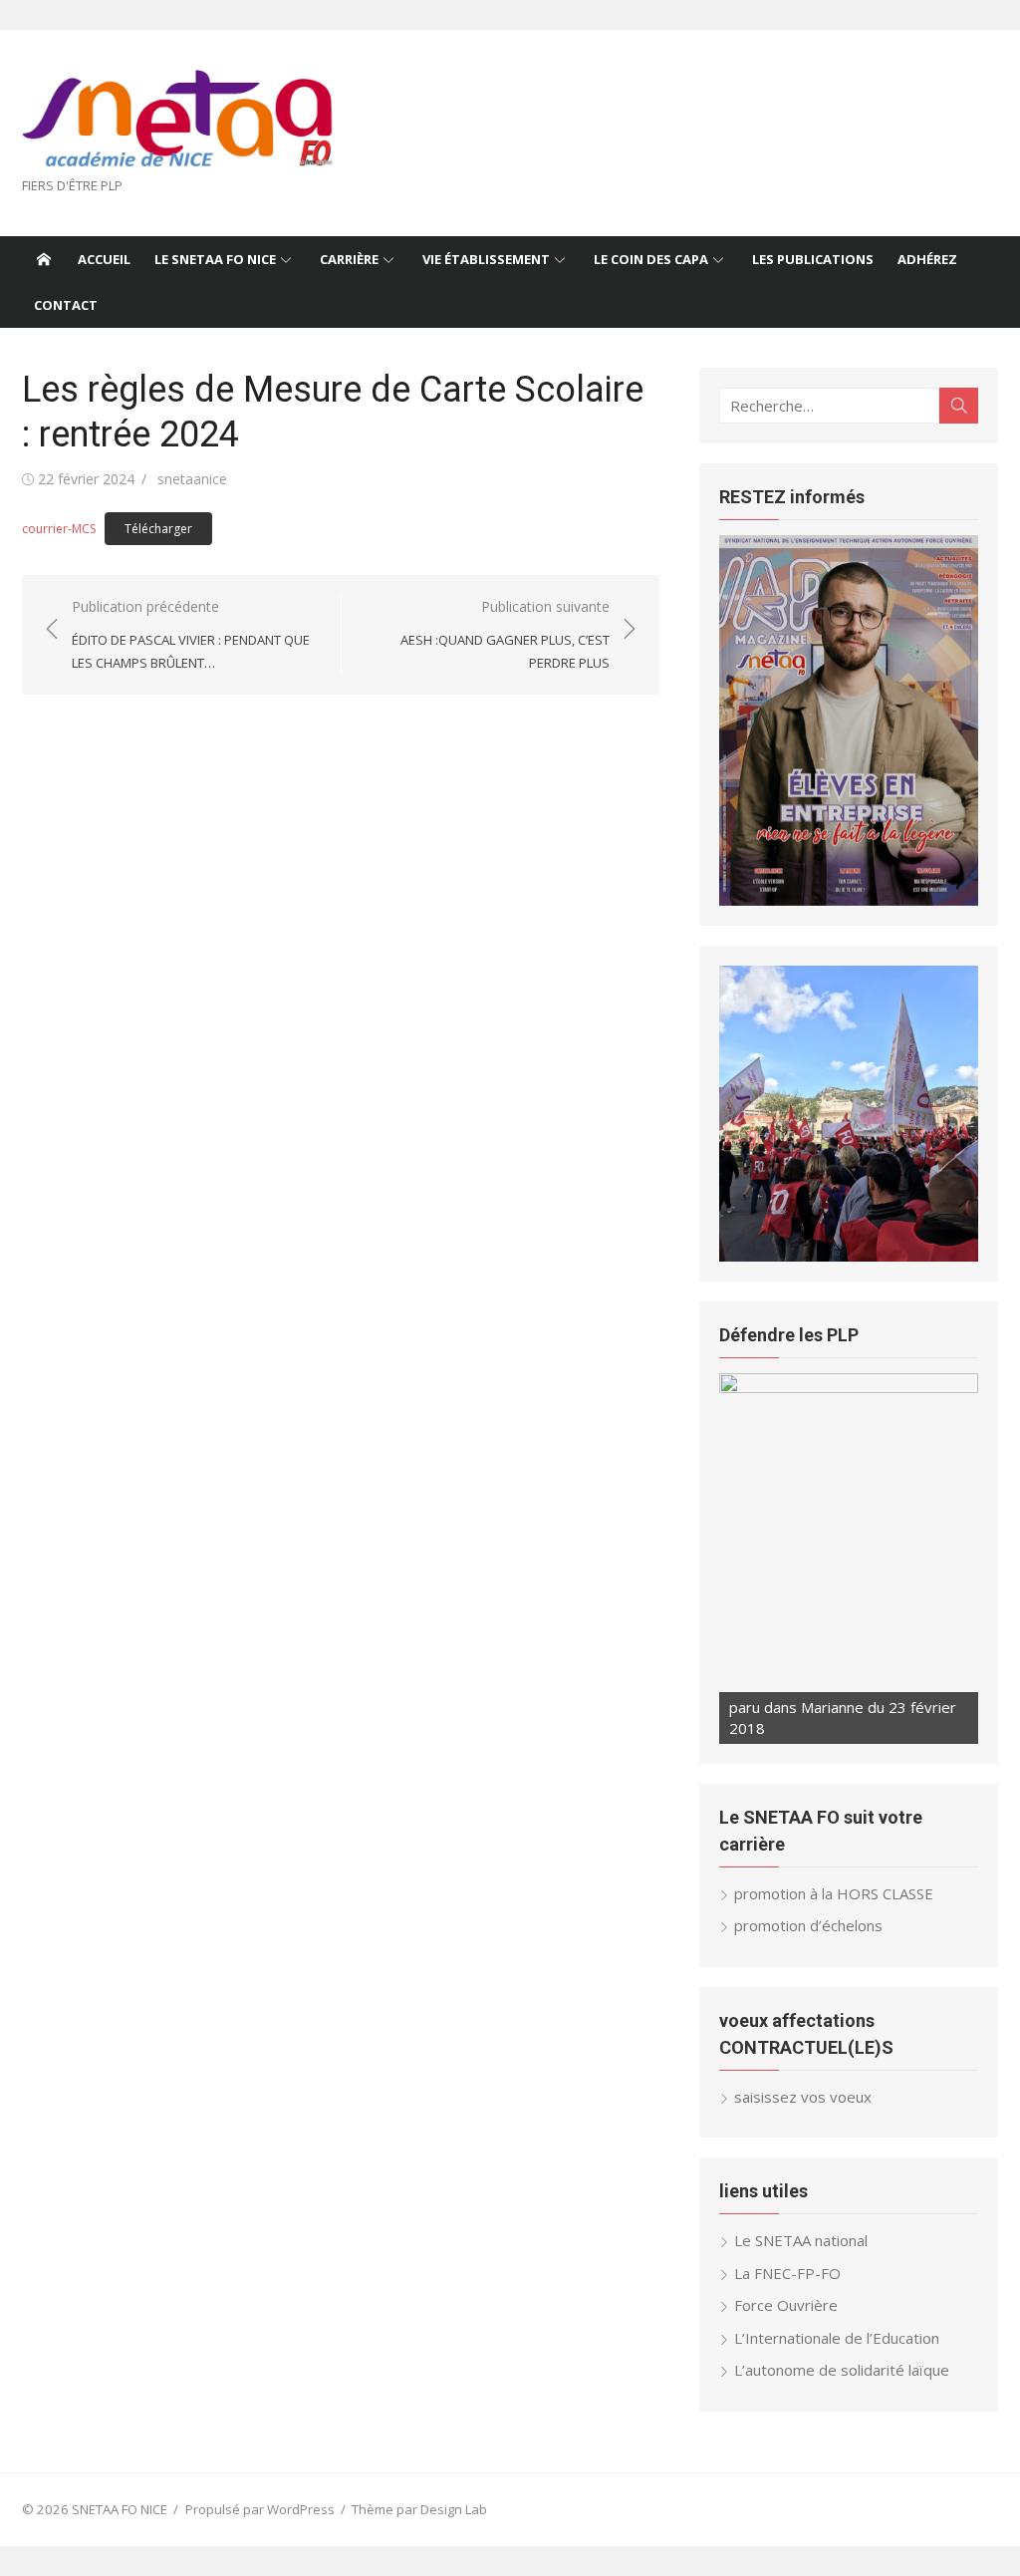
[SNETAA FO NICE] (44, 259)
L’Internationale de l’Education (837, 2338)
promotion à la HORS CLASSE (834, 1893)
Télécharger (158, 529)
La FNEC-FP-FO (787, 2273)
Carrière (349, 259)
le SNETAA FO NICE (215, 259)
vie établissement (486, 259)
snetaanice (192, 479)
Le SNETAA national (801, 2240)
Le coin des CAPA (651, 259)
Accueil (104, 259)
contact (66, 305)
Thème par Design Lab (419, 2509)
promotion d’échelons (808, 1925)
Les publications (813, 259)
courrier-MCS (59, 529)
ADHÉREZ (927, 259)
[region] (849, 720)
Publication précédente (191, 634)
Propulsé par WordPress (260, 2509)
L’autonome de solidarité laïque (842, 2370)
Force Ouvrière (786, 2305)
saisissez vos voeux (803, 2097)
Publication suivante (505, 634)
